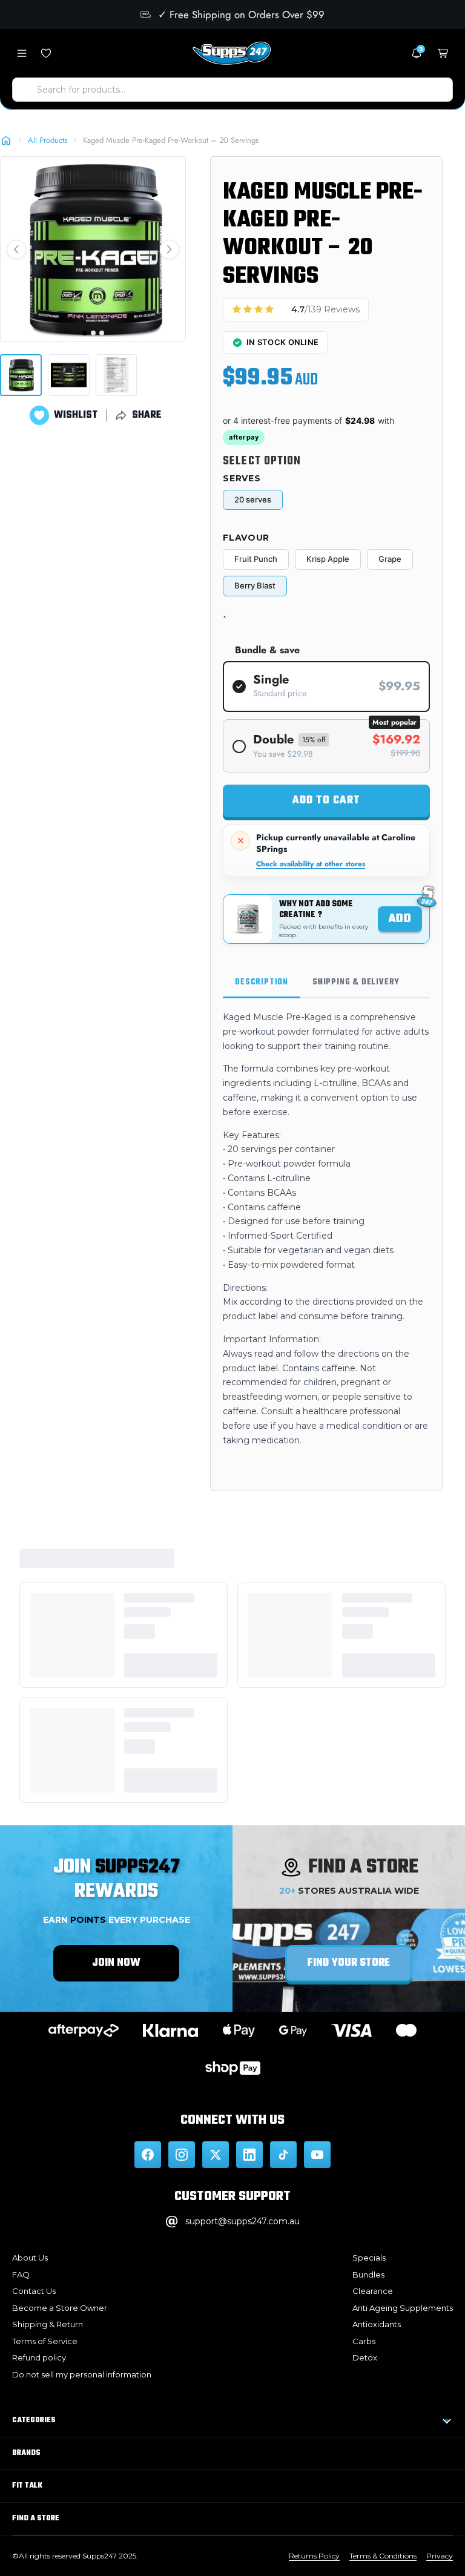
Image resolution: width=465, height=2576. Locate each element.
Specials (369, 2258)
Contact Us (34, 2291)
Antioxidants (377, 2324)
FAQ (21, 2275)
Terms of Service (45, 2341)
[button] (16, 249)
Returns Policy (314, 2556)
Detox (365, 2357)
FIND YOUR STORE (349, 1963)
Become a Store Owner (60, 2308)
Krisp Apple (328, 559)
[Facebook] (148, 2155)
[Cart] (443, 53)
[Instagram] (182, 2155)
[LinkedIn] (249, 2155)
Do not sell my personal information (82, 2374)
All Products (48, 140)
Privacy (440, 2556)
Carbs (364, 2341)
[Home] (6, 140)
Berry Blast (255, 585)
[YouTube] (317, 2155)
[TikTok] (283, 2155)
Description (262, 982)
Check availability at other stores (311, 864)
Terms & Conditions (383, 2556)
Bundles (368, 2275)
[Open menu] (22, 53)
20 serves (253, 499)
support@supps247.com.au (242, 2221)
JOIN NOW (116, 1963)
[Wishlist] (46, 53)
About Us (30, 2258)
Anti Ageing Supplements (403, 2308)
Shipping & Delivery (356, 982)
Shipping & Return (48, 2324)
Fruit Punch (256, 559)
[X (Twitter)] (216, 2155)
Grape (390, 559)
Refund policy (39, 2357)
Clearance (373, 2291)
